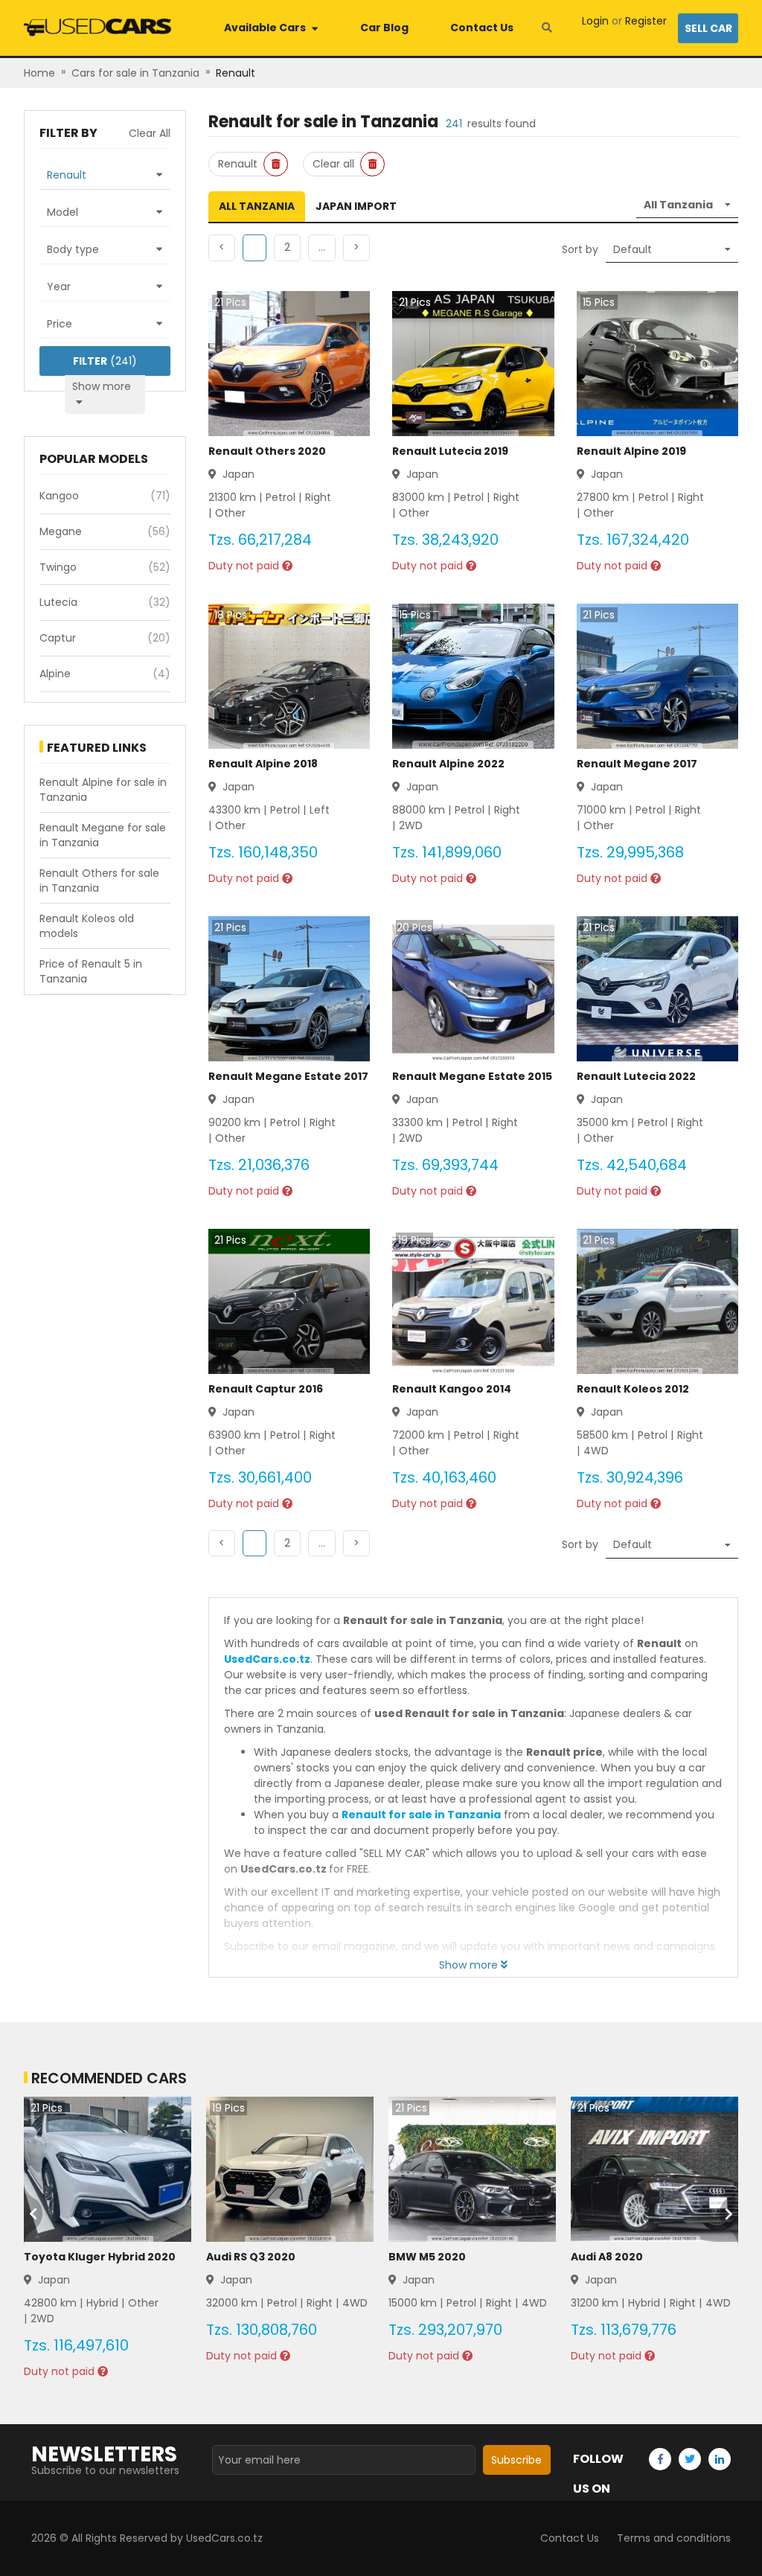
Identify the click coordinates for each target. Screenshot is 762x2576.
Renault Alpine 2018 (263, 764)
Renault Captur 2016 (266, 1389)
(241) (105, 361)
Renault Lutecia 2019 (450, 451)
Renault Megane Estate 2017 (288, 1076)
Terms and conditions (674, 2538)
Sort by (580, 249)
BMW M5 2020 (427, 2257)
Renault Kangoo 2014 (452, 1389)
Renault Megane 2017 (637, 764)
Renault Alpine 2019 (631, 451)
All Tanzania (257, 206)
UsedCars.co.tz (267, 1659)
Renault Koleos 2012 (633, 1389)
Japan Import (356, 206)
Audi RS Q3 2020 (251, 2257)
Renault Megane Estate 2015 (472, 1076)
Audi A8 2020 (607, 2257)
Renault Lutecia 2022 (636, 1076)
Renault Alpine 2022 (448, 764)
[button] (287, 248)
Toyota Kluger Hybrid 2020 (100, 2257)
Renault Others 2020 (267, 451)
